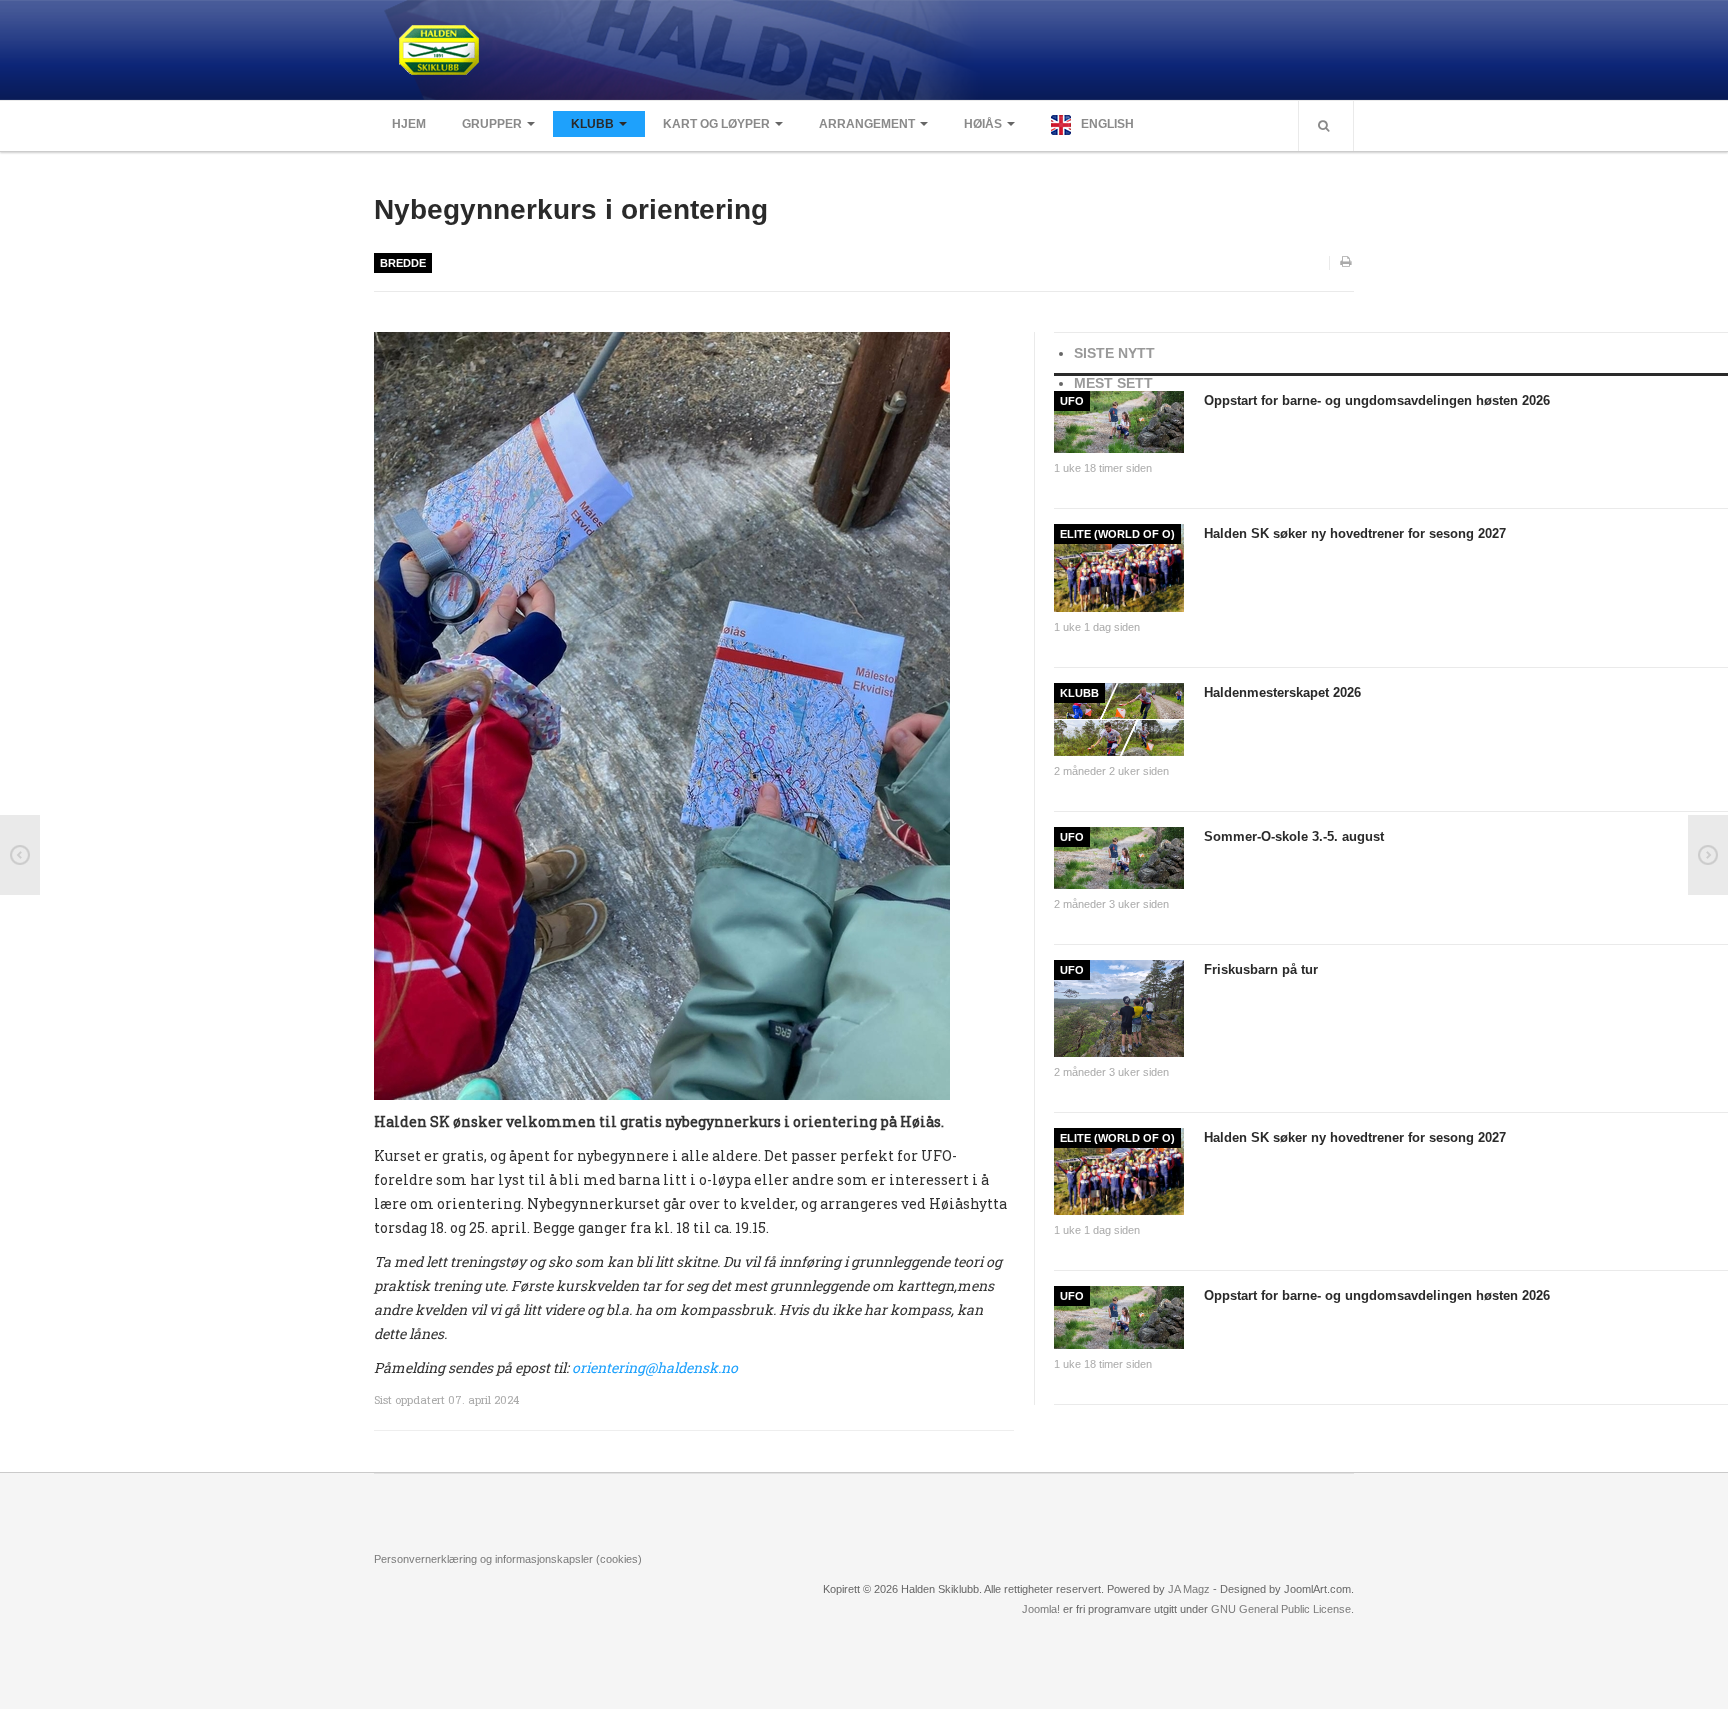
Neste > (1708, 855)
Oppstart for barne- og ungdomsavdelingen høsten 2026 (1377, 400)
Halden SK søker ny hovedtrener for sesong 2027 (1355, 533)
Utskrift (1347, 263)
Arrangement (867, 124)
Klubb (592, 124)
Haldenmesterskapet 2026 (1282, 692)
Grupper (492, 124)
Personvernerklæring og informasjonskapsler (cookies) (508, 1559)
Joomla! (1041, 1609)
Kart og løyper (716, 124)
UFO (1072, 401)
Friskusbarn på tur (1261, 969)
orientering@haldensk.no (655, 1367)
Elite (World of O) (1117, 534)
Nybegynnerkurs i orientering (571, 209)
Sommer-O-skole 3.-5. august (1294, 836)
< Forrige (20, 855)
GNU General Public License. (1282, 1609)
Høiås (983, 124)
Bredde (403, 263)
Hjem (409, 124)
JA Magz (1189, 1589)
